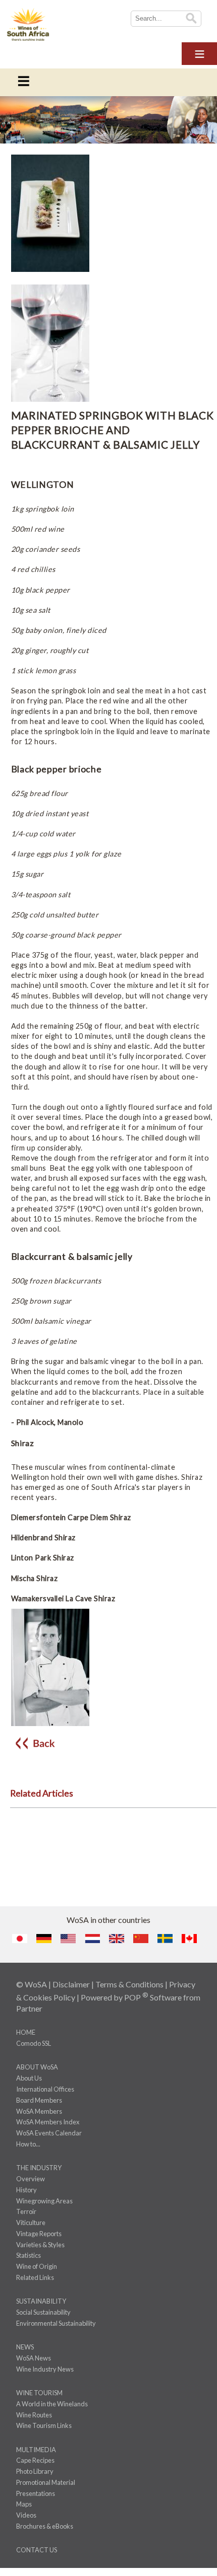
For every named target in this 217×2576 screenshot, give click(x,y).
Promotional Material (46, 2482)
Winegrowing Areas (44, 2201)
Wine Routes (34, 2415)
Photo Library (35, 2471)
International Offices (45, 2089)
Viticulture (31, 2223)
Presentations (36, 2493)
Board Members (39, 2100)
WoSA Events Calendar (49, 2133)
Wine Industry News (45, 2369)
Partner (29, 2008)
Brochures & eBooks (45, 2526)
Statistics (29, 2255)
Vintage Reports (39, 2234)
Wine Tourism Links (44, 2425)
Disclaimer (71, 1984)
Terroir (26, 2211)
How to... (28, 2144)
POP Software (153, 1997)
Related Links (35, 2277)
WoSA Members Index (48, 2122)
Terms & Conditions (129, 1984)
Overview (31, 2179)
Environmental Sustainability (56, 2323)
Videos (26, 2515)
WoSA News (34, 2358)
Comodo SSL (34, 2043)
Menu (199, 52)
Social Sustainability (43, 2312)
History (26, 2190)
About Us (29, 2078)
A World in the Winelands (52, 2404)
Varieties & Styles (40, 2245)
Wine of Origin (37, 2266)
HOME (26, 2032)
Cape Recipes (35, 2460)
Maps (24, 2504)
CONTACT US (37, 2550)
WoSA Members (39, 2111)
